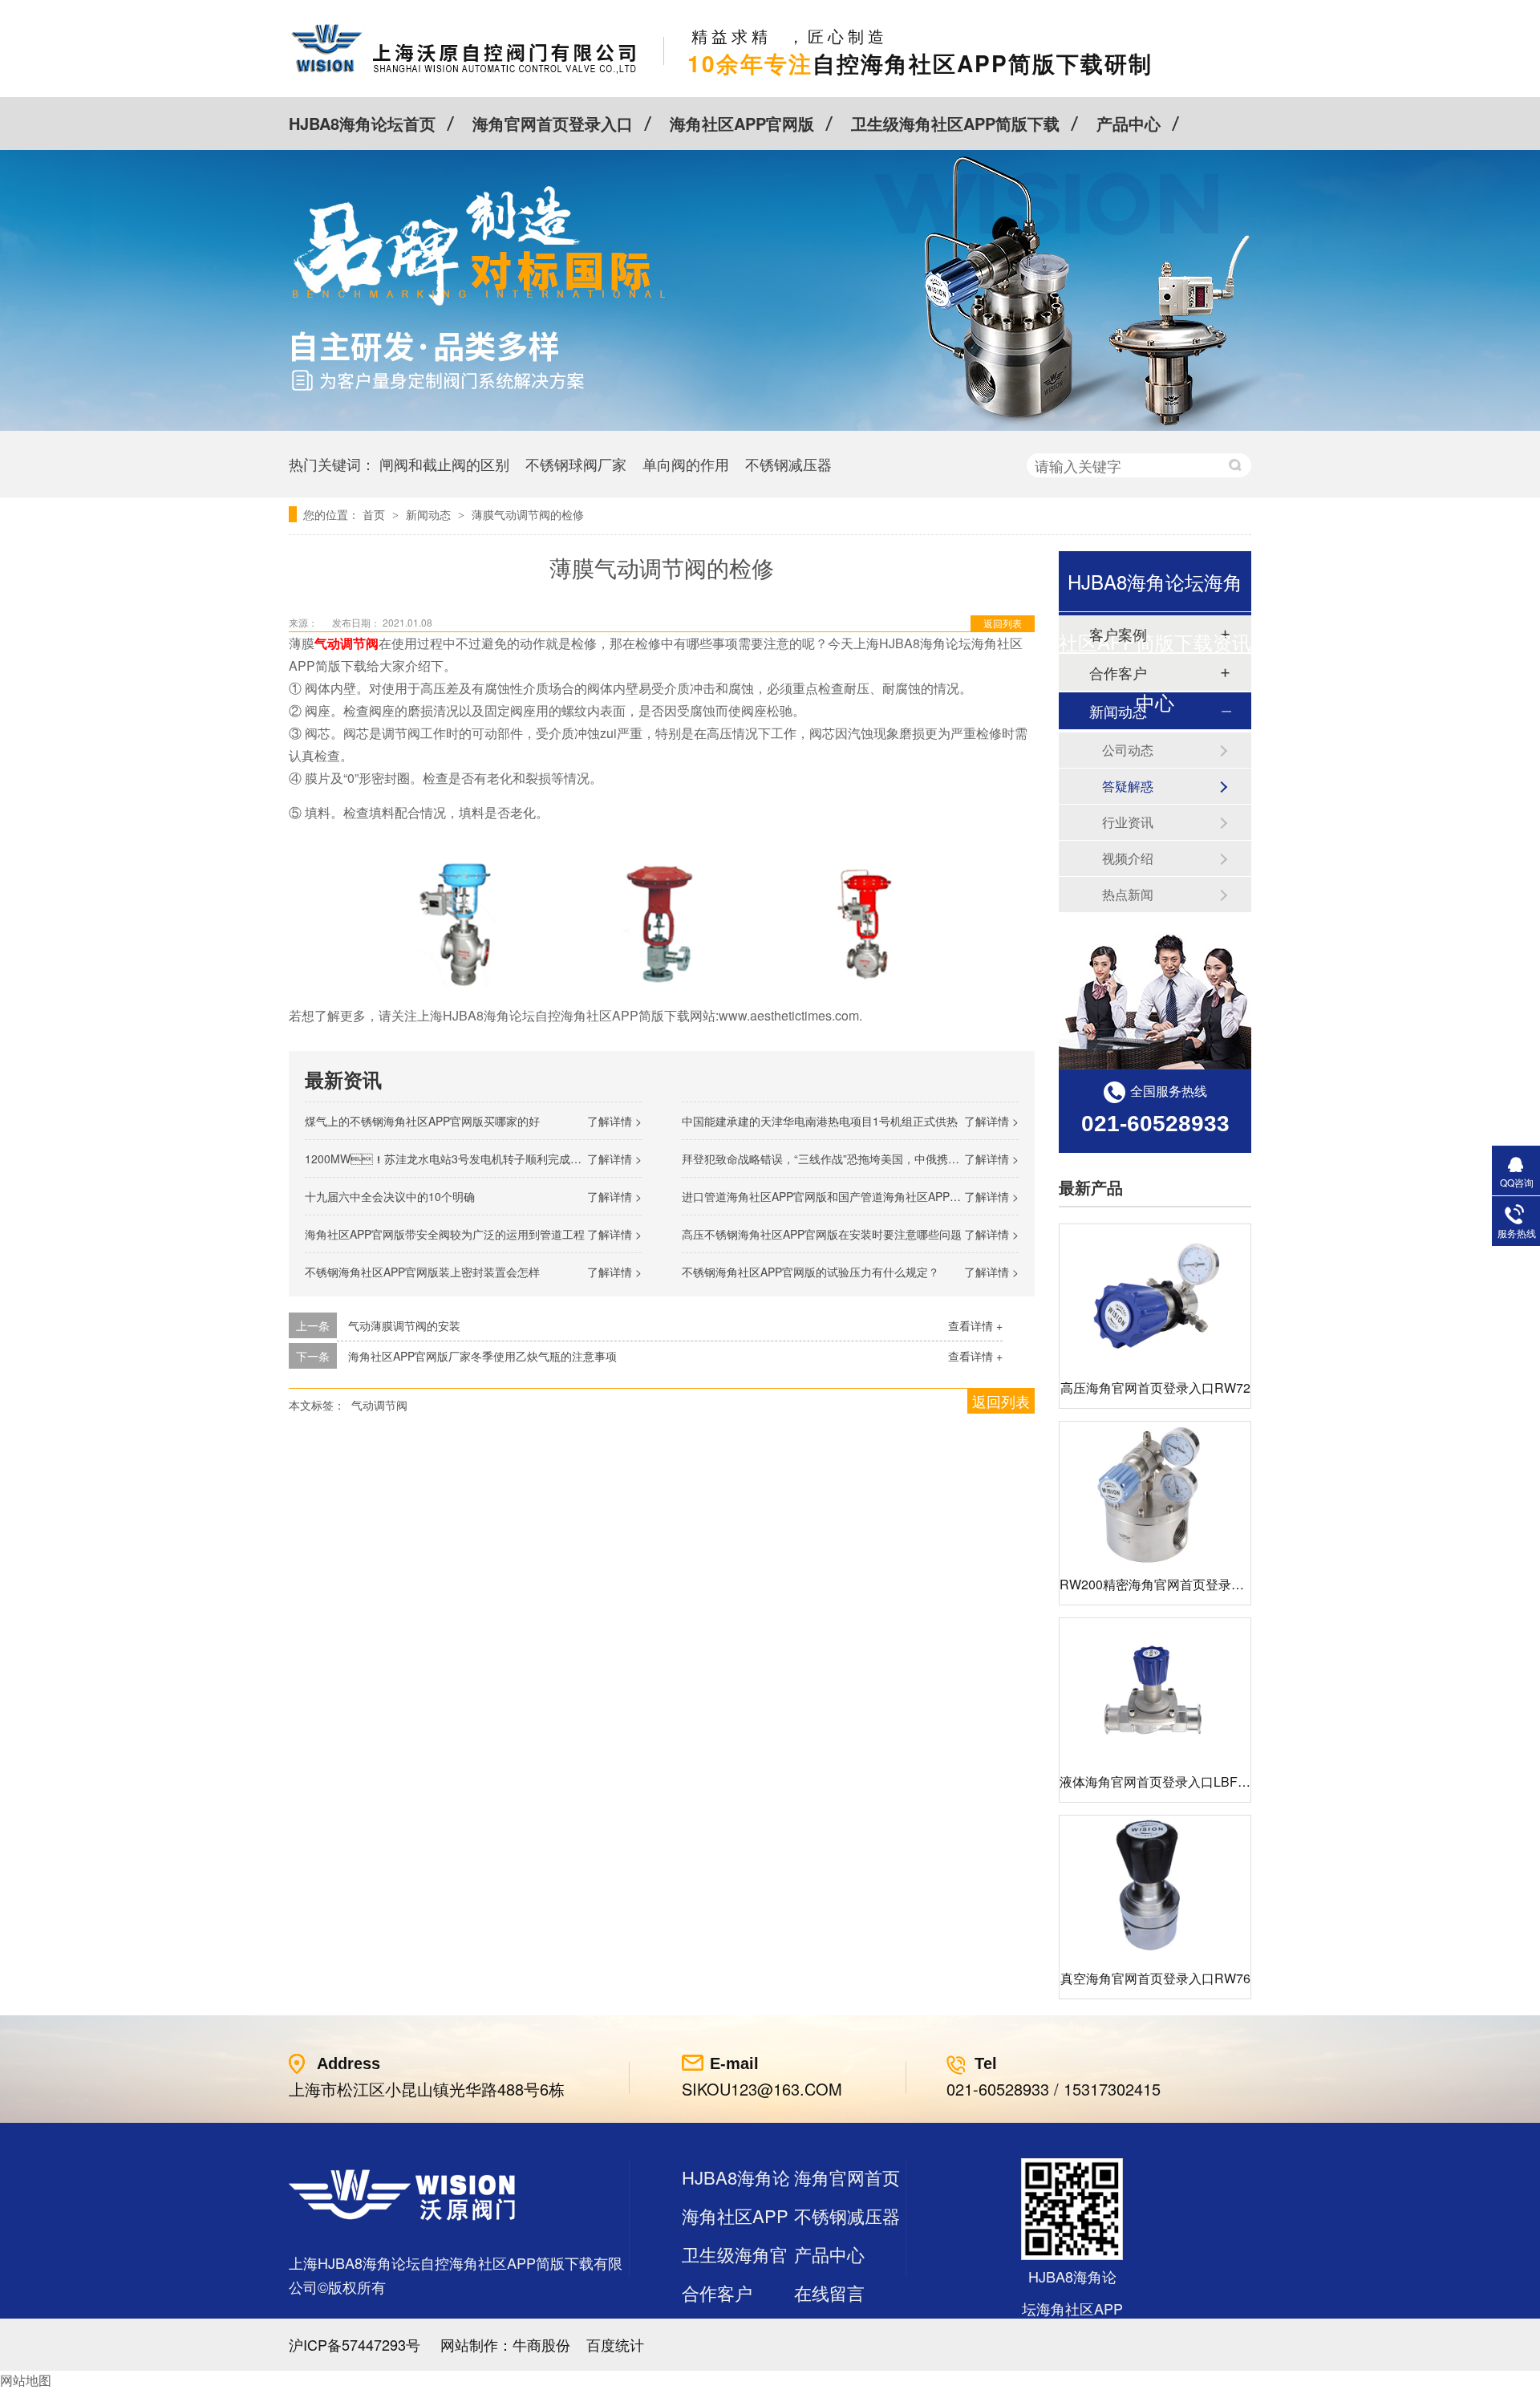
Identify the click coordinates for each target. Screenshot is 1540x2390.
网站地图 (26, 2380)
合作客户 (717, 2293)
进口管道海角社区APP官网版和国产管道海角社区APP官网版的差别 (849, 1196)
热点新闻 (1128, 894)
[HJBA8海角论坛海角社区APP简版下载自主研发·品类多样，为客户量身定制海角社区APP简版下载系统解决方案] (770, 426)
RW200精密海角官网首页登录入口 (1158, 1584)
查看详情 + (975, 1325)
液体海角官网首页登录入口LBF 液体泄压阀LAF (1194, 1781)
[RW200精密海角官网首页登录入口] (1155, 1493)
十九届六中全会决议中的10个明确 (390, 1196)
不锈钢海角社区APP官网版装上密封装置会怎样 (422, 1272)
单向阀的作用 (686, 464)
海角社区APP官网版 (742, 123)
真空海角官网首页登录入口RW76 (1155, 1978)
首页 (375, 514)
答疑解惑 (1128, 786)
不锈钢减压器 (788, 464)
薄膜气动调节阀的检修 (528, 514)
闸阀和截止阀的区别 (444, 464)
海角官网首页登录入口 (553, 123)
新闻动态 (430, 514)
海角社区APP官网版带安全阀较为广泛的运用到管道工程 (445, 1234)
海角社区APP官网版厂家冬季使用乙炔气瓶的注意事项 (482, 1356)
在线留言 (829, 2293)
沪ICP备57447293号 (355, 2344)
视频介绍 (1128, 858)
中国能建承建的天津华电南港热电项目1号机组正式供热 (820, 1121)
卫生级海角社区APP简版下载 (955, 123)
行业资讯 (1128, 822)
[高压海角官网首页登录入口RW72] (1155, 1296)
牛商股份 (541, 2344)
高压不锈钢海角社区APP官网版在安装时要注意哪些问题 (822, 1234)
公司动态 (1128, 750)
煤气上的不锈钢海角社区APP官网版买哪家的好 (422, 1121)
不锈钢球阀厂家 (576, 464)
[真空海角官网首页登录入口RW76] (1155, 1887)
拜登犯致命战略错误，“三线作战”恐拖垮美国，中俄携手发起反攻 (843, 1158)
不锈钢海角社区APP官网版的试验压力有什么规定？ (811, 1272)
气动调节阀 (379, 1405)
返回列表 (1003, 623)
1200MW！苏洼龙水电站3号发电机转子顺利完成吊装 (449, 1158)
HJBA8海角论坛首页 (362, 123)
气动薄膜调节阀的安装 (404, 1325)
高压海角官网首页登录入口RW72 (1155, 1388)
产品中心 (1129, 123)
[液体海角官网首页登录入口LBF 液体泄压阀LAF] (1155, 1690)
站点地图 (717, 2331)
